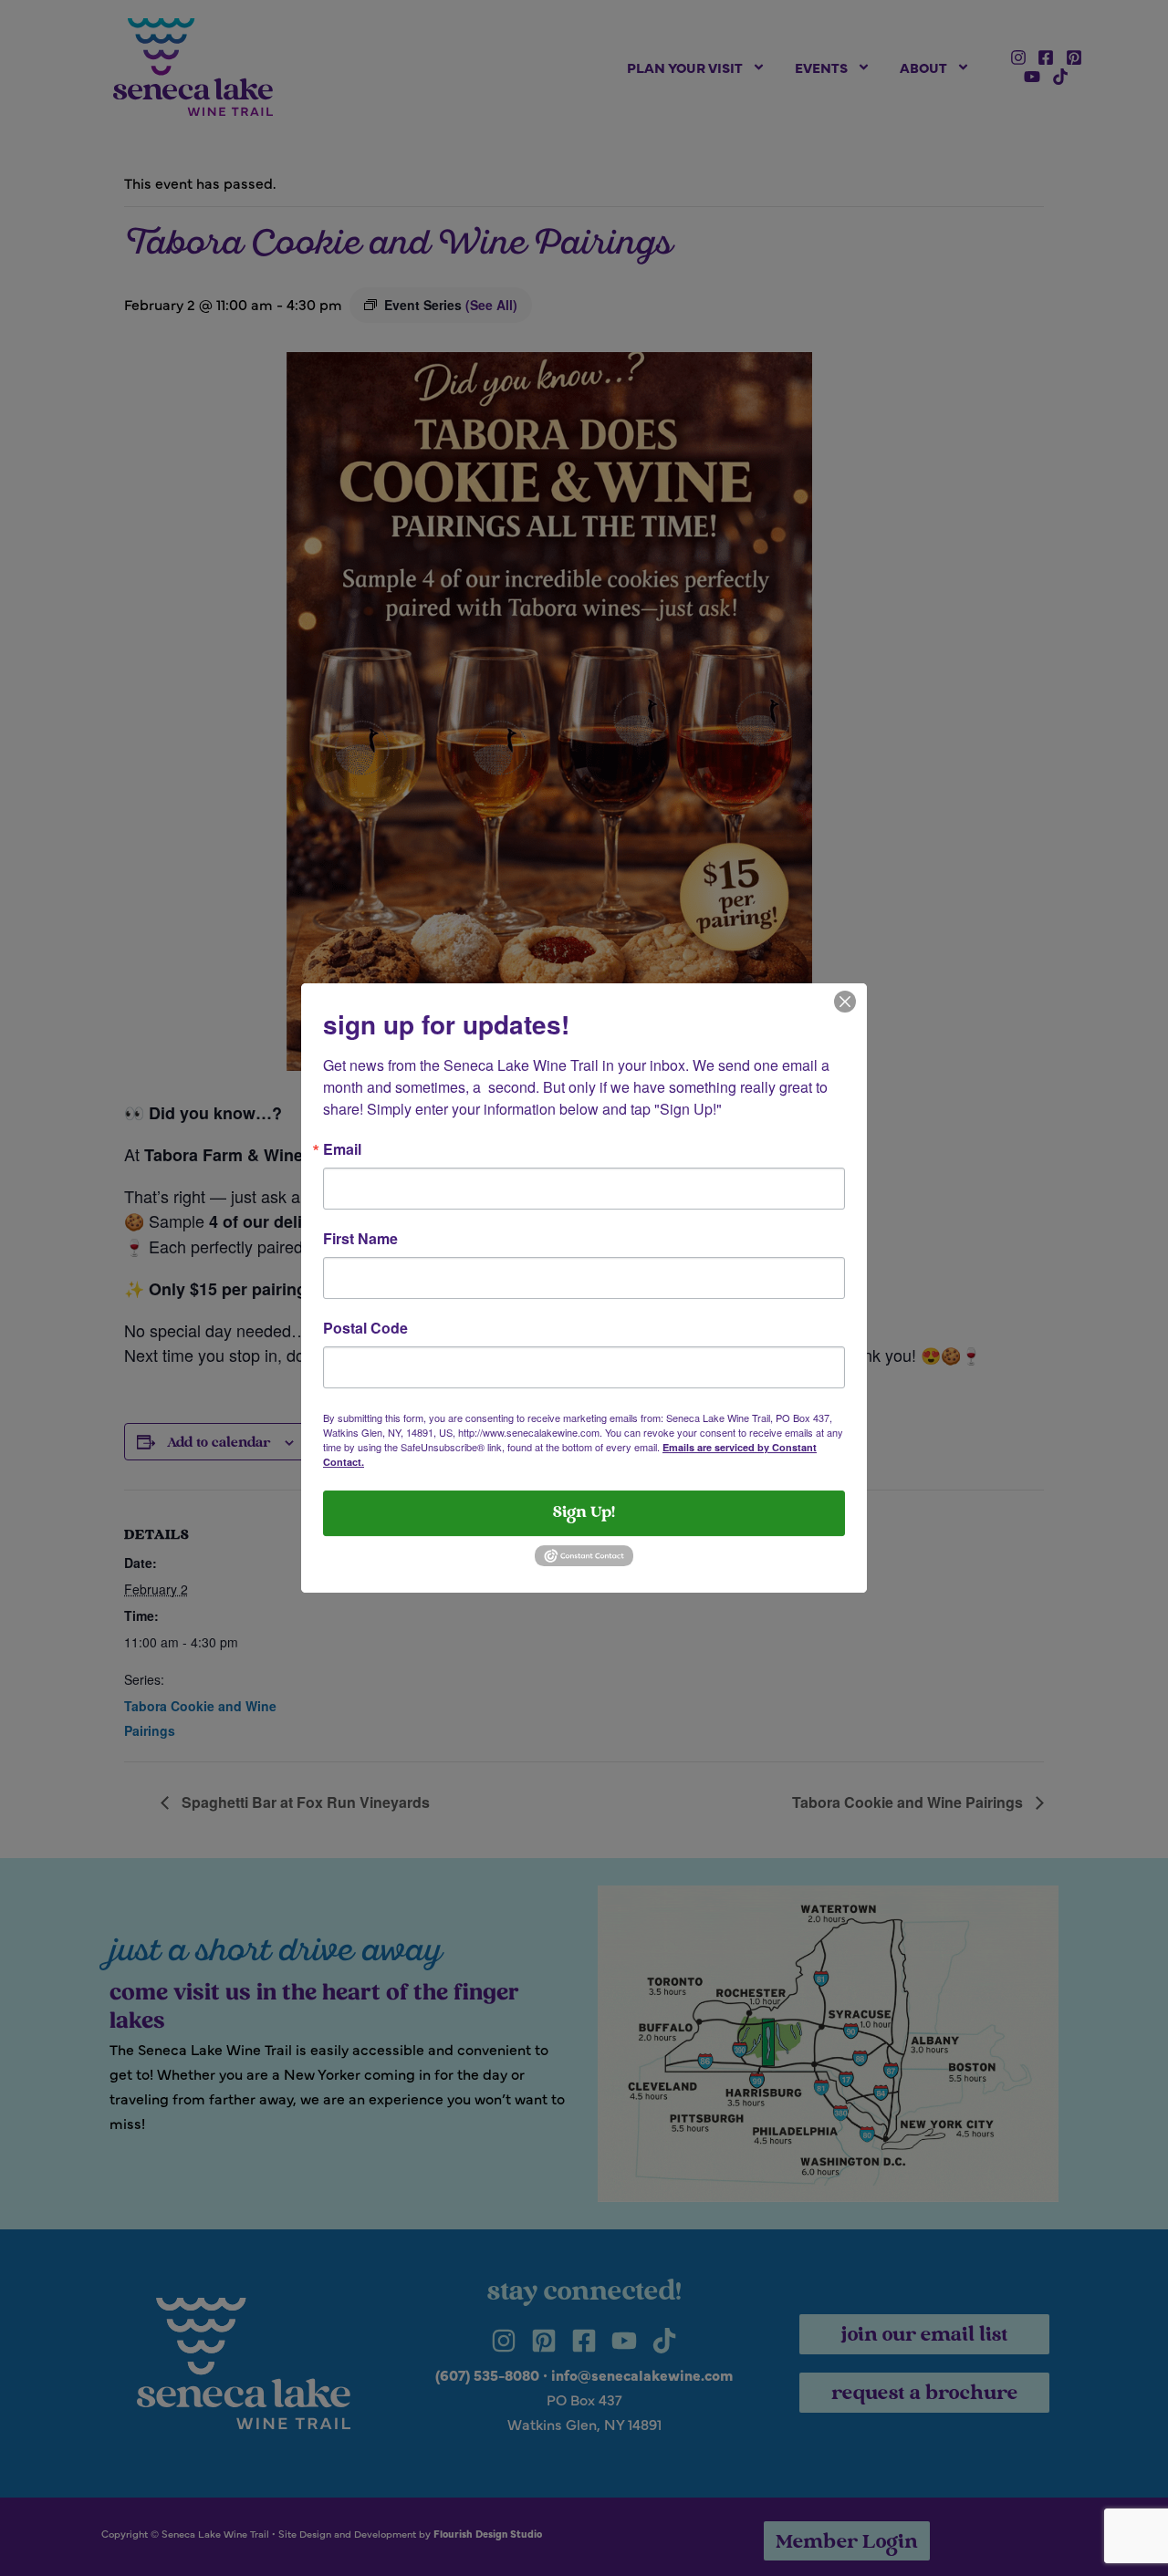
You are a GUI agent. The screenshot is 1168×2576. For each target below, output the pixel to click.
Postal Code (365, 1328)
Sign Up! (584, 1513)
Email (342, 1149)
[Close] (845, 1000)
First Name (360, 1239)
